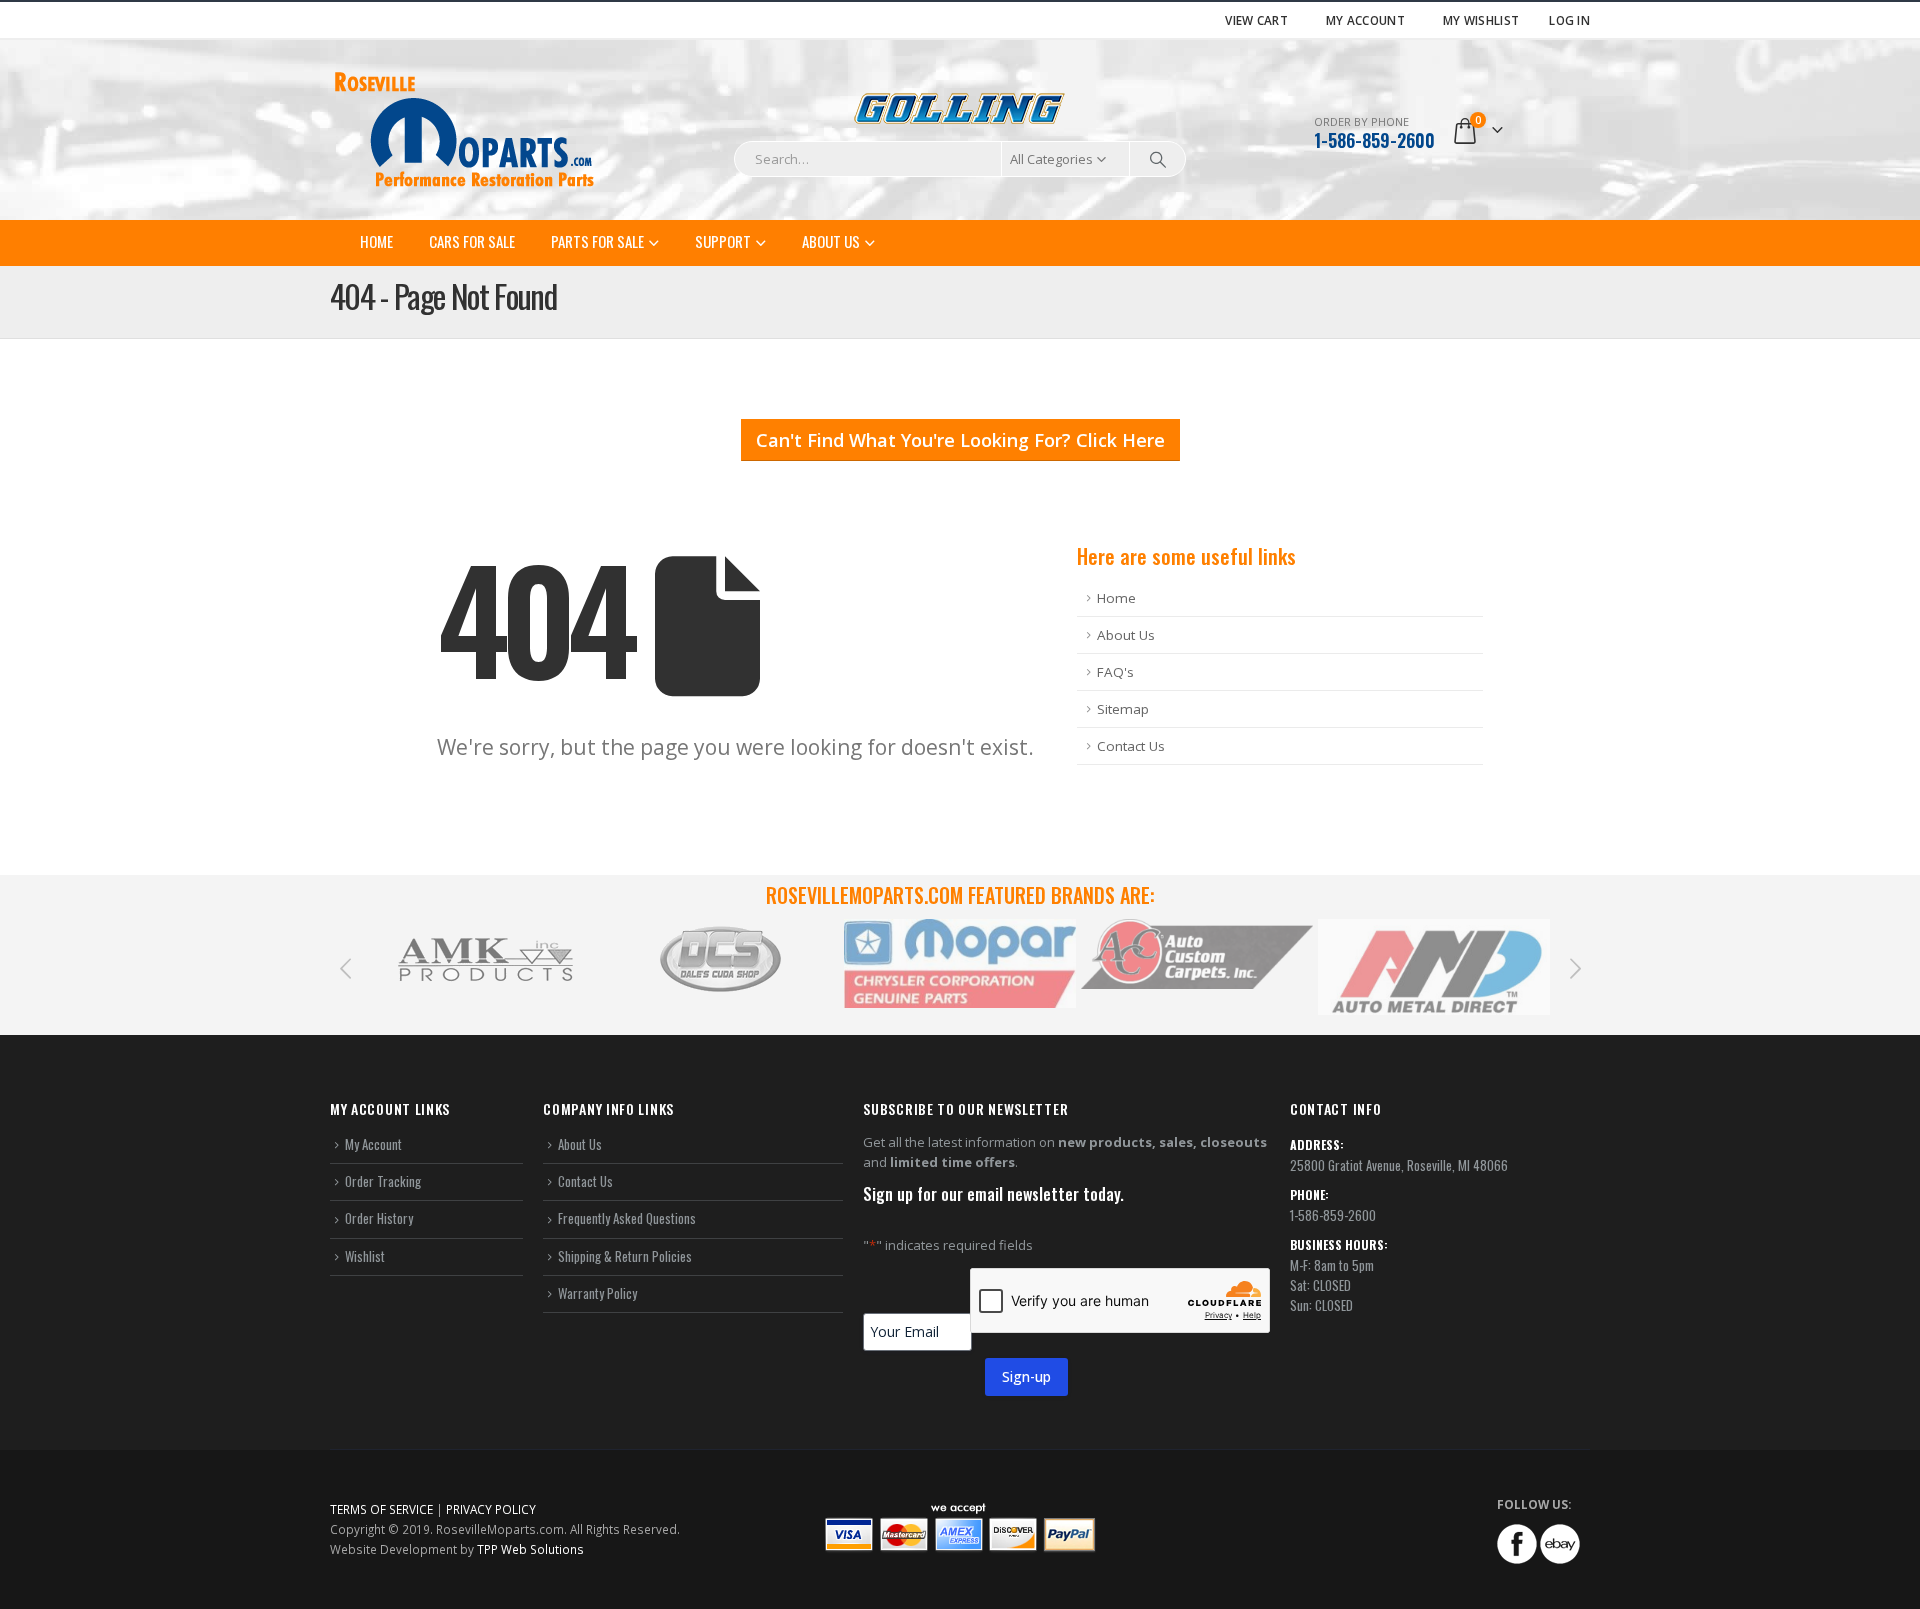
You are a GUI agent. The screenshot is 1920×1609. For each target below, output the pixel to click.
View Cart (1256, 20)
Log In (1569, 20)
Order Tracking (383, 1181)
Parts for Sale (597, 241)
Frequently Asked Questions (627, 1218)
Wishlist (365, 1256)
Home (376, 241)
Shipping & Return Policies (625, 1256)
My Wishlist (1481, 20)
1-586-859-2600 (1374, 140)
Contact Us (1131, 746)
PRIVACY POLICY (491, 1509)
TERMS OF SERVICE (381, 1509)
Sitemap (1123, 709)
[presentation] (345, 967)
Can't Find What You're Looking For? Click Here (960, 440)
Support (723, 241)
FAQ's (1115, 672)
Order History (379, 1218)
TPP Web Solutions (530, 1549)
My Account (1365, 20)
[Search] (1158, 159)
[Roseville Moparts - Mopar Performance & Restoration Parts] (465, 130)
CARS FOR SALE (472, 241)
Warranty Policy (597, 1293)
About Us (831, 241)
